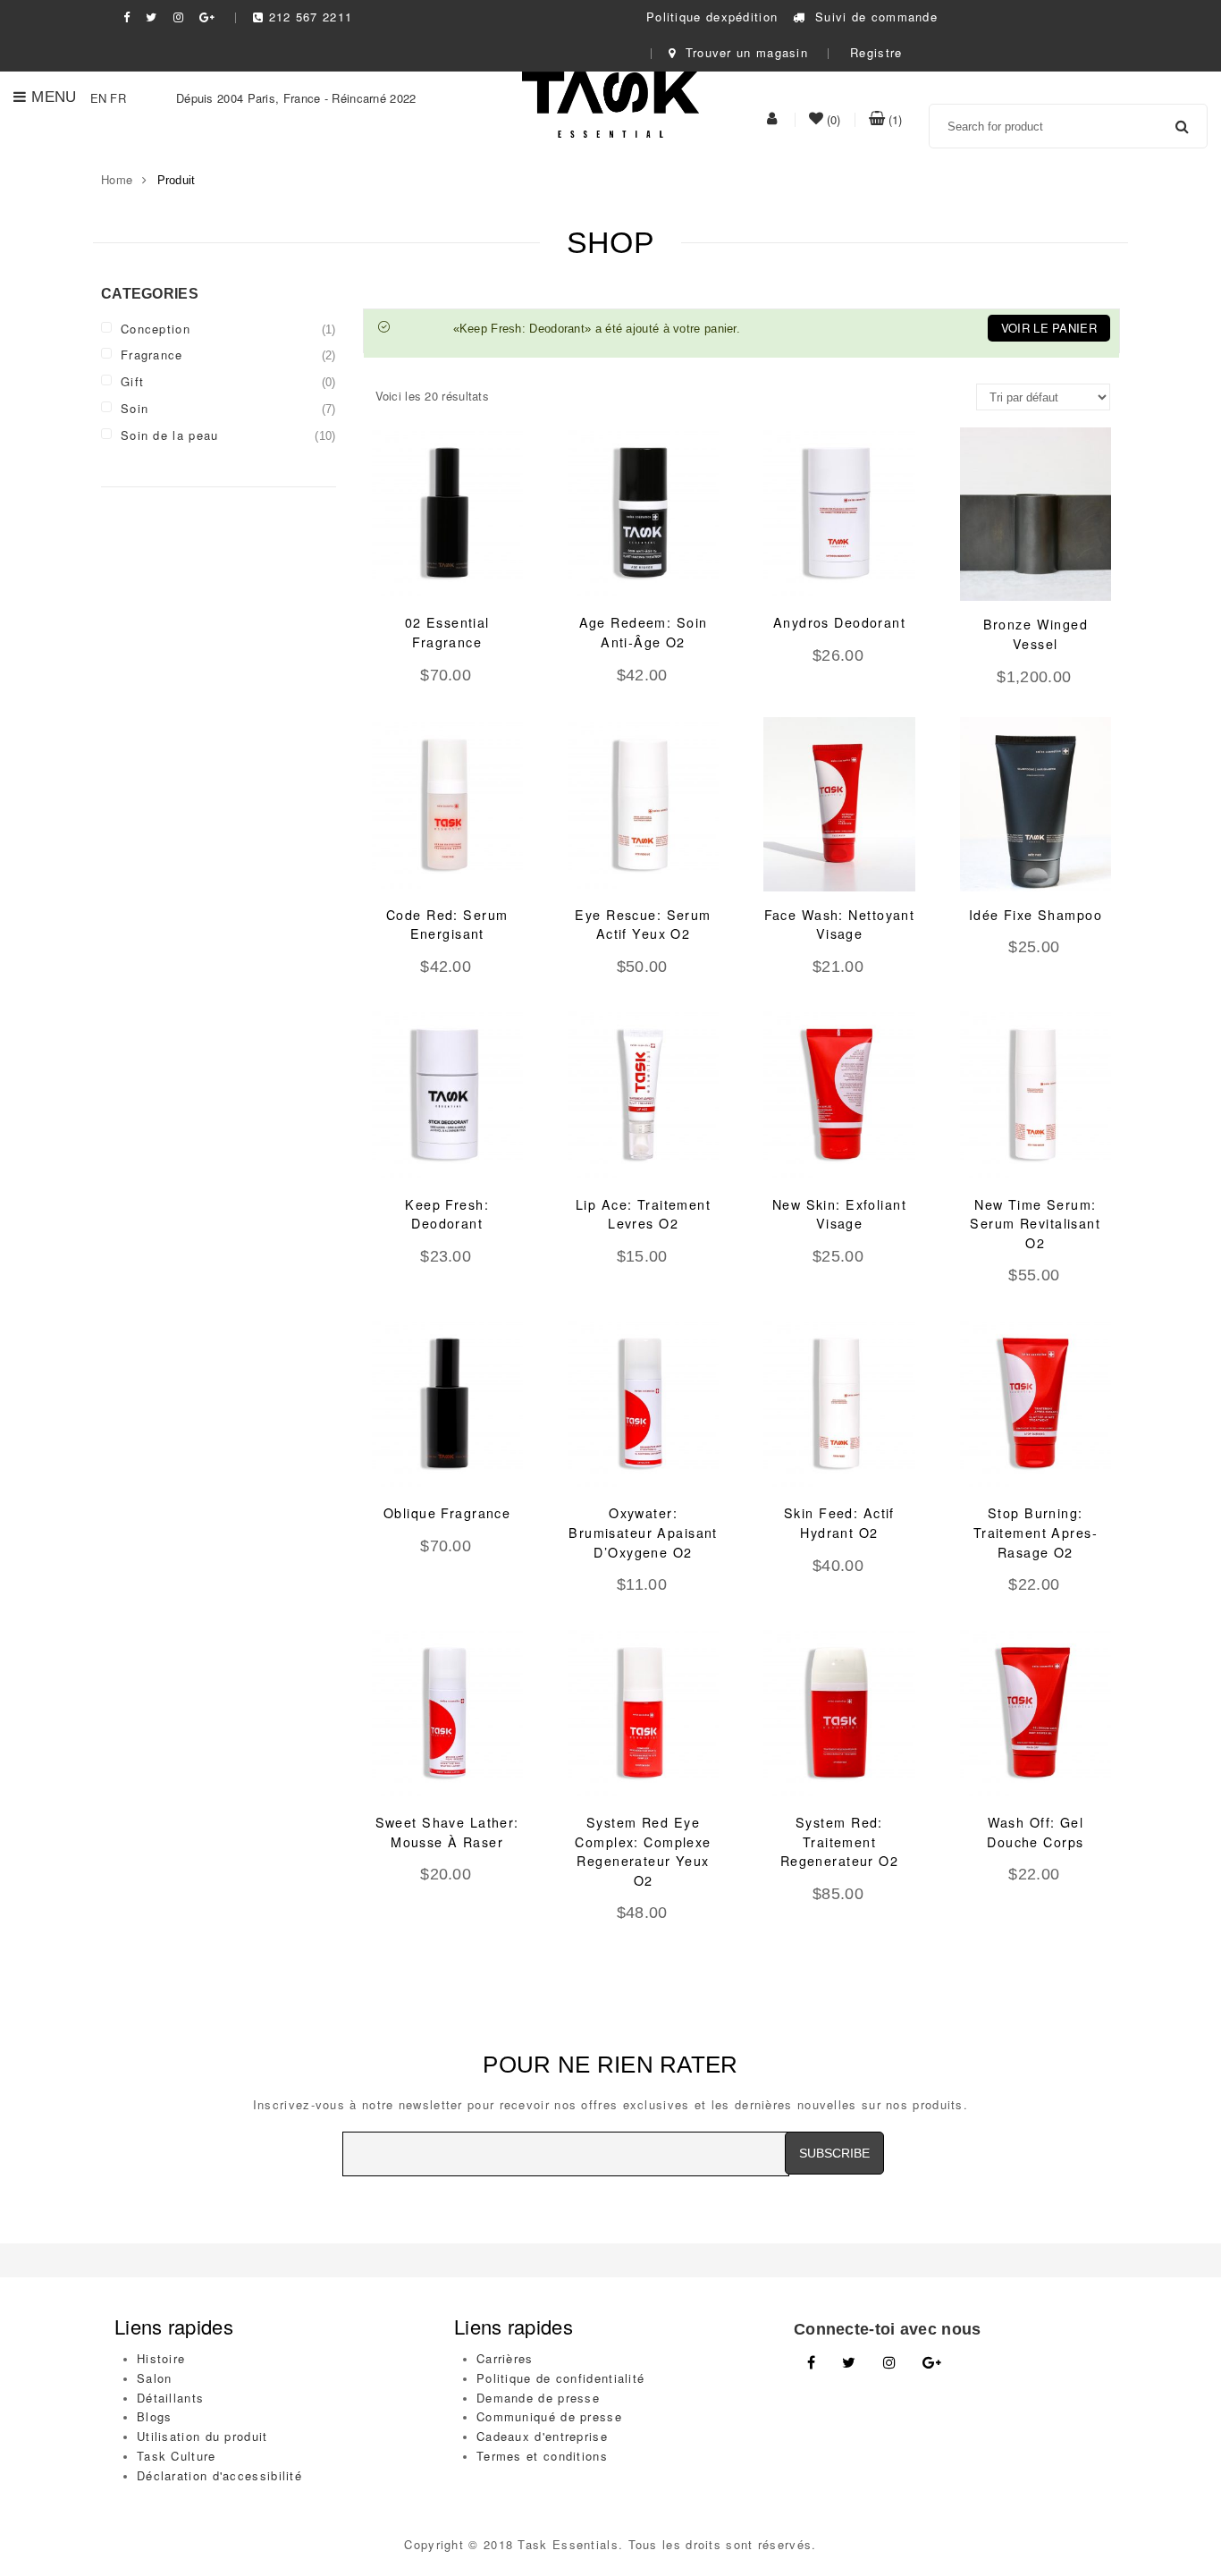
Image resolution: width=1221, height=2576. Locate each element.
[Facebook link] (811, 2363)
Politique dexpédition (712, 17)
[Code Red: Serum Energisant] (447, 804)
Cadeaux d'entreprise (542, 2436)
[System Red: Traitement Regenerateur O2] (839, 1712)
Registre (876, 52)
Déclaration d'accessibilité (219, 2475)
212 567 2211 (311, 17)
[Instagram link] (889, 2363)
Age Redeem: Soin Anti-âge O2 (644, 632)
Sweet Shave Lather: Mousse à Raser (447, 1832)
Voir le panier (1049, 328)
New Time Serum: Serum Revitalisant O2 (1035, 1224)
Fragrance (152, 355)
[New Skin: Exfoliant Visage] (839, 1094)
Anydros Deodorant (839, 622)
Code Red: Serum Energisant (447, 925)
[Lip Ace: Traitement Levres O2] (643, 1094)
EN (99, 98)
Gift (132, 381)
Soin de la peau (170, 435)
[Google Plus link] (932, 2363)
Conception (156, 329)
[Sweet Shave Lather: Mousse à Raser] (447, 1712)
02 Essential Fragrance (447, 632)
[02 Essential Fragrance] (447, 512)
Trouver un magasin (744, 52)
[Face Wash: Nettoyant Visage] (839, 804)
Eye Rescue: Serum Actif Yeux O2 (643, 925)
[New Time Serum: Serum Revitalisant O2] (1036, 1094)
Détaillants (170, 2398)
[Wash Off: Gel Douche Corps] (1036, 1712)
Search (1183, 126)
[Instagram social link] (179, 17)
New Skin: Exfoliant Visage (839, 1214)
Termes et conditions (542, 2456)
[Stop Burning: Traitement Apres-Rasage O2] (1036, 1403)
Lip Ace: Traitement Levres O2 (643, 1214)
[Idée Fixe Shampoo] (1036, 804)
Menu (54, 97)
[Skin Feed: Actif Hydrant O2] (839, 1403)
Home (117, 179)
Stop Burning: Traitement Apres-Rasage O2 (1036, 1532)
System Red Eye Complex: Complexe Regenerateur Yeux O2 (643, 1851)
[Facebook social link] (127, 17)
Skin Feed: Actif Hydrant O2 (839, 1523)
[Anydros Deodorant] (839, 512)
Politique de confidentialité (560, 2378)
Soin (135, 408)
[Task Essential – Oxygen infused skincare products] (610, 102)
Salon (155, 2378)
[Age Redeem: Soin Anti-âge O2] (643, 512)
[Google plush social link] (207, 17)
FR (118, 98)
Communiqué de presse (549, 2416)
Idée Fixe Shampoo (1036, 915)
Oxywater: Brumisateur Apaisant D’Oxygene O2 (643, 1532)
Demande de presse (538, 2398)
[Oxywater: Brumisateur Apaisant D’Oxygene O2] (643, 1403)
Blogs (155, 2416)
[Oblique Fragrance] (447, 1403)
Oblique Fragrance (447, 1513)
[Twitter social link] (152, 17)
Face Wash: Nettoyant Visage (840, 925)
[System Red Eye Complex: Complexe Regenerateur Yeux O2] (643, 1712)
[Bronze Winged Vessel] (1036, 514)
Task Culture (177, 2456)
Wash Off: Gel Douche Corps (1035, 1832)
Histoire (161, 2358)
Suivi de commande (874, 17)
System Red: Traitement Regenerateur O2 (839, 1841)
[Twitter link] (849, 2363)
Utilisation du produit (202, 2436)
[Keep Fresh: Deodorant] (447, 1094)
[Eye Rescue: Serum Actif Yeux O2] (643, 804)
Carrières (505, 2358)
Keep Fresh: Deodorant (447, 1214)
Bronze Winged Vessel (1036, 634)
